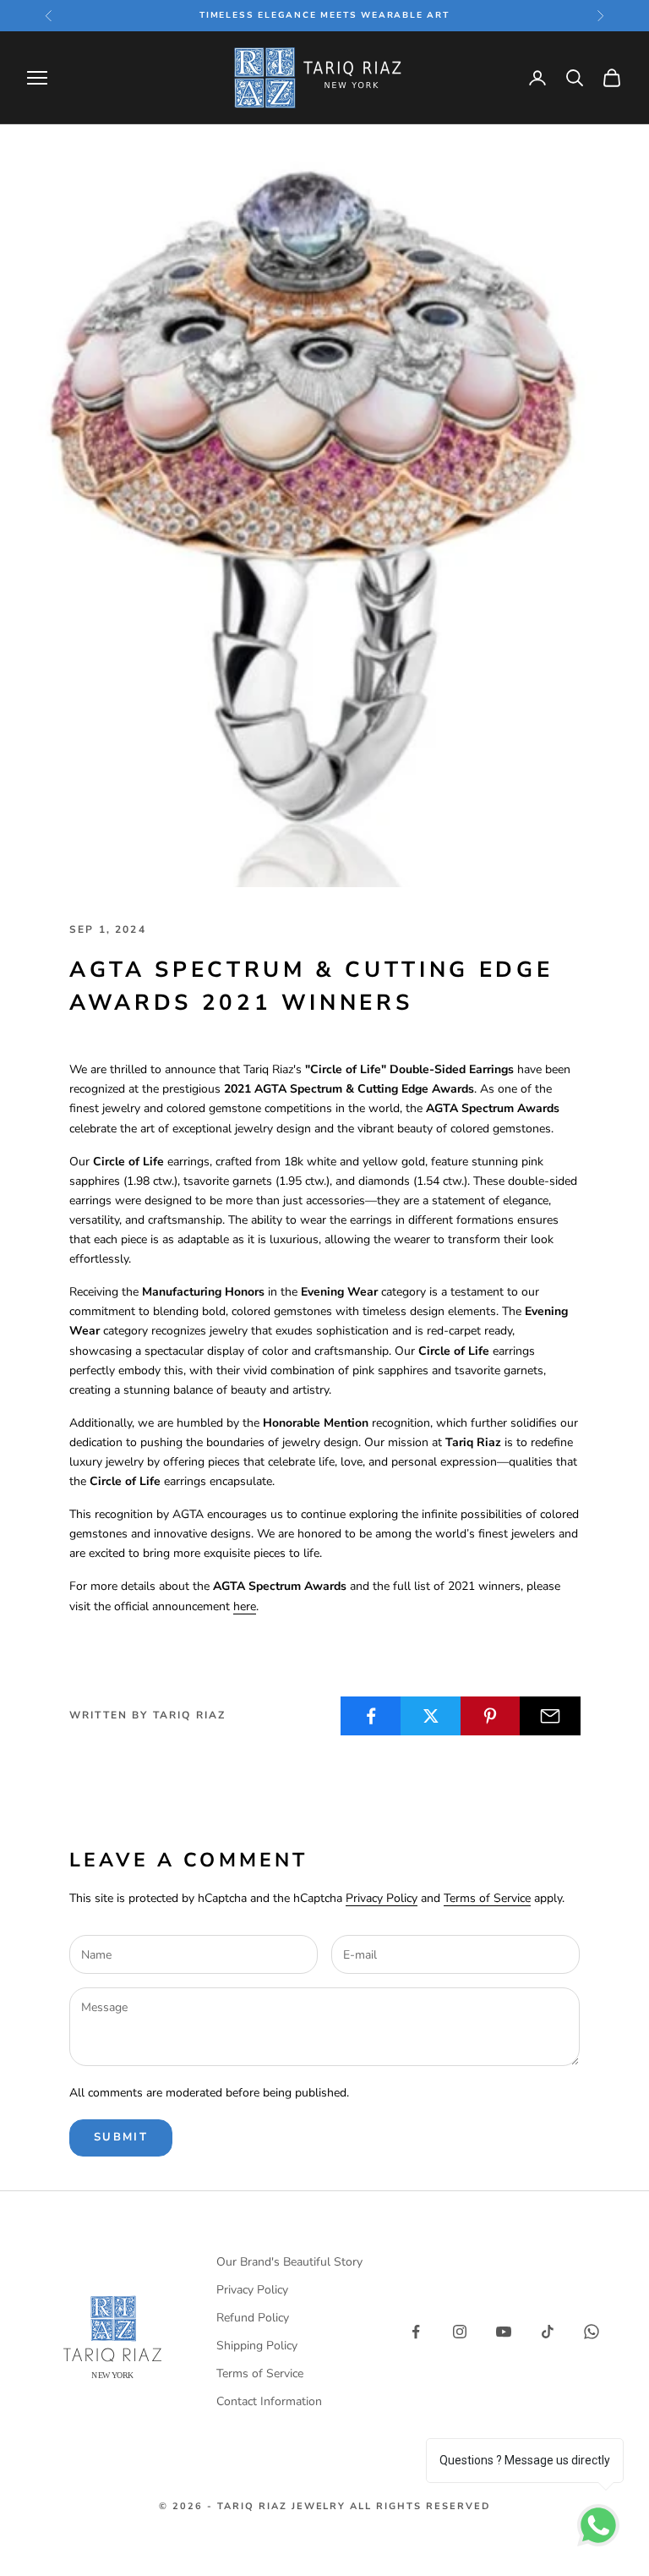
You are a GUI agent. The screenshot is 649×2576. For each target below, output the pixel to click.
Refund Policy (253, 2318)
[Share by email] (550, 1716)
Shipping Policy (257, 2346)
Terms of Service (487, 1898)
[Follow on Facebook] (416, 2332)
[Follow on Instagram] (460, 2332)
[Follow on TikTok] (548, 2332)
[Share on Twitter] (431, 1716)
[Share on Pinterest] (491, 1716)
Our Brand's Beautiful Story (289, 2262)
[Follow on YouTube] (504, 2332)
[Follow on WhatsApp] (592, 2332)
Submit (121, 2137)
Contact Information (269, 2401)
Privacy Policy (382, 1898)
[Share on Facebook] (371, 1716)
